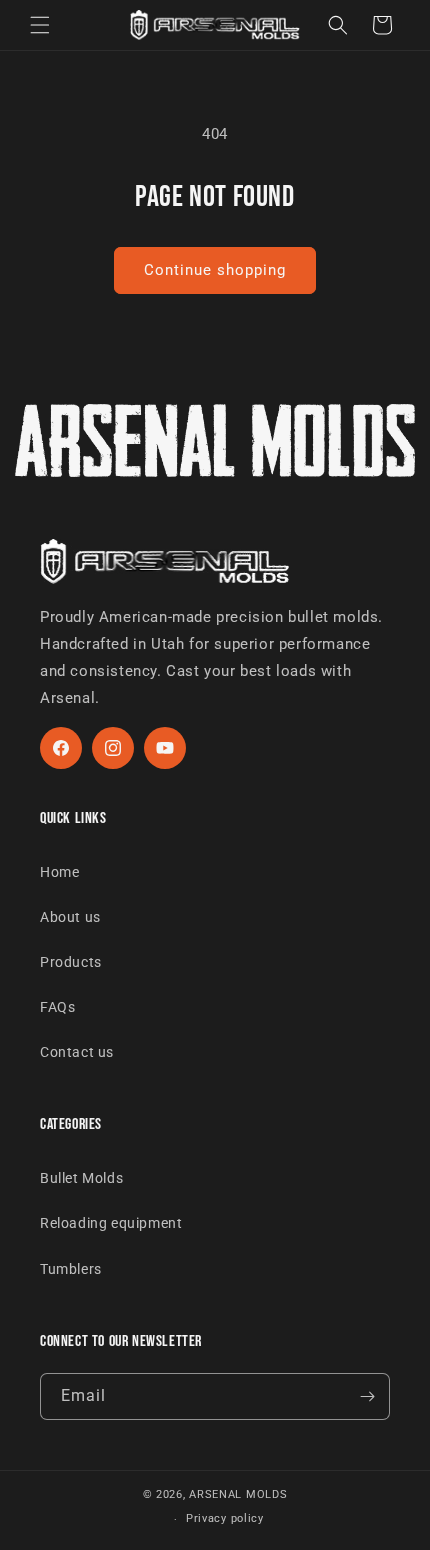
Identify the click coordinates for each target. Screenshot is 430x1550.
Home (59, 872)
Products (71, 962)
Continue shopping (215, 270)
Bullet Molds (81, 1178)
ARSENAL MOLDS (238, 1494)
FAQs (57, 1007)
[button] (40, 25)
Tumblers (71, 1269)
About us (70, 917)
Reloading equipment (111, 1223)
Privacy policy (225, 1518)
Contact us (77, 1052)
